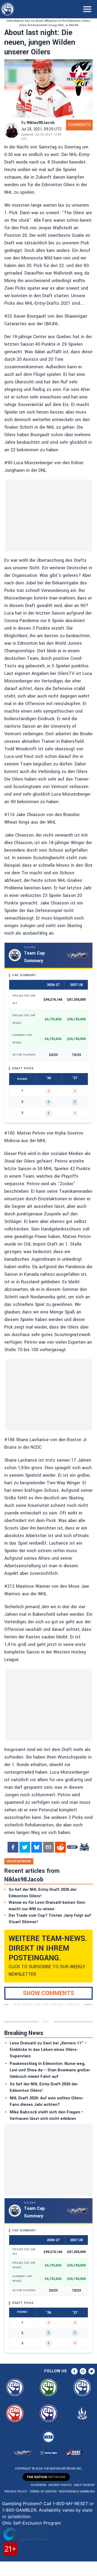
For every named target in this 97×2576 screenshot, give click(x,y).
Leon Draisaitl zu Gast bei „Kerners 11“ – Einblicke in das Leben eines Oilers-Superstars (48, 2050)
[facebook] (13, 1847)
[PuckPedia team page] (84, 1847)
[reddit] (60, 1847)
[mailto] (48, 1847)
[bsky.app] (37, 1847)
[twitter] (25, 1847)
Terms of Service (43, 2492)
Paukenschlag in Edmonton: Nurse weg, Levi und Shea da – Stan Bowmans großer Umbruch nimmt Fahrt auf (50, 2070)
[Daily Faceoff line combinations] (72, 1847)
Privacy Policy (16, 2492)
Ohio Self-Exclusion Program (32, 2523)
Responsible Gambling (77, 2492)
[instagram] (83, 2371)
